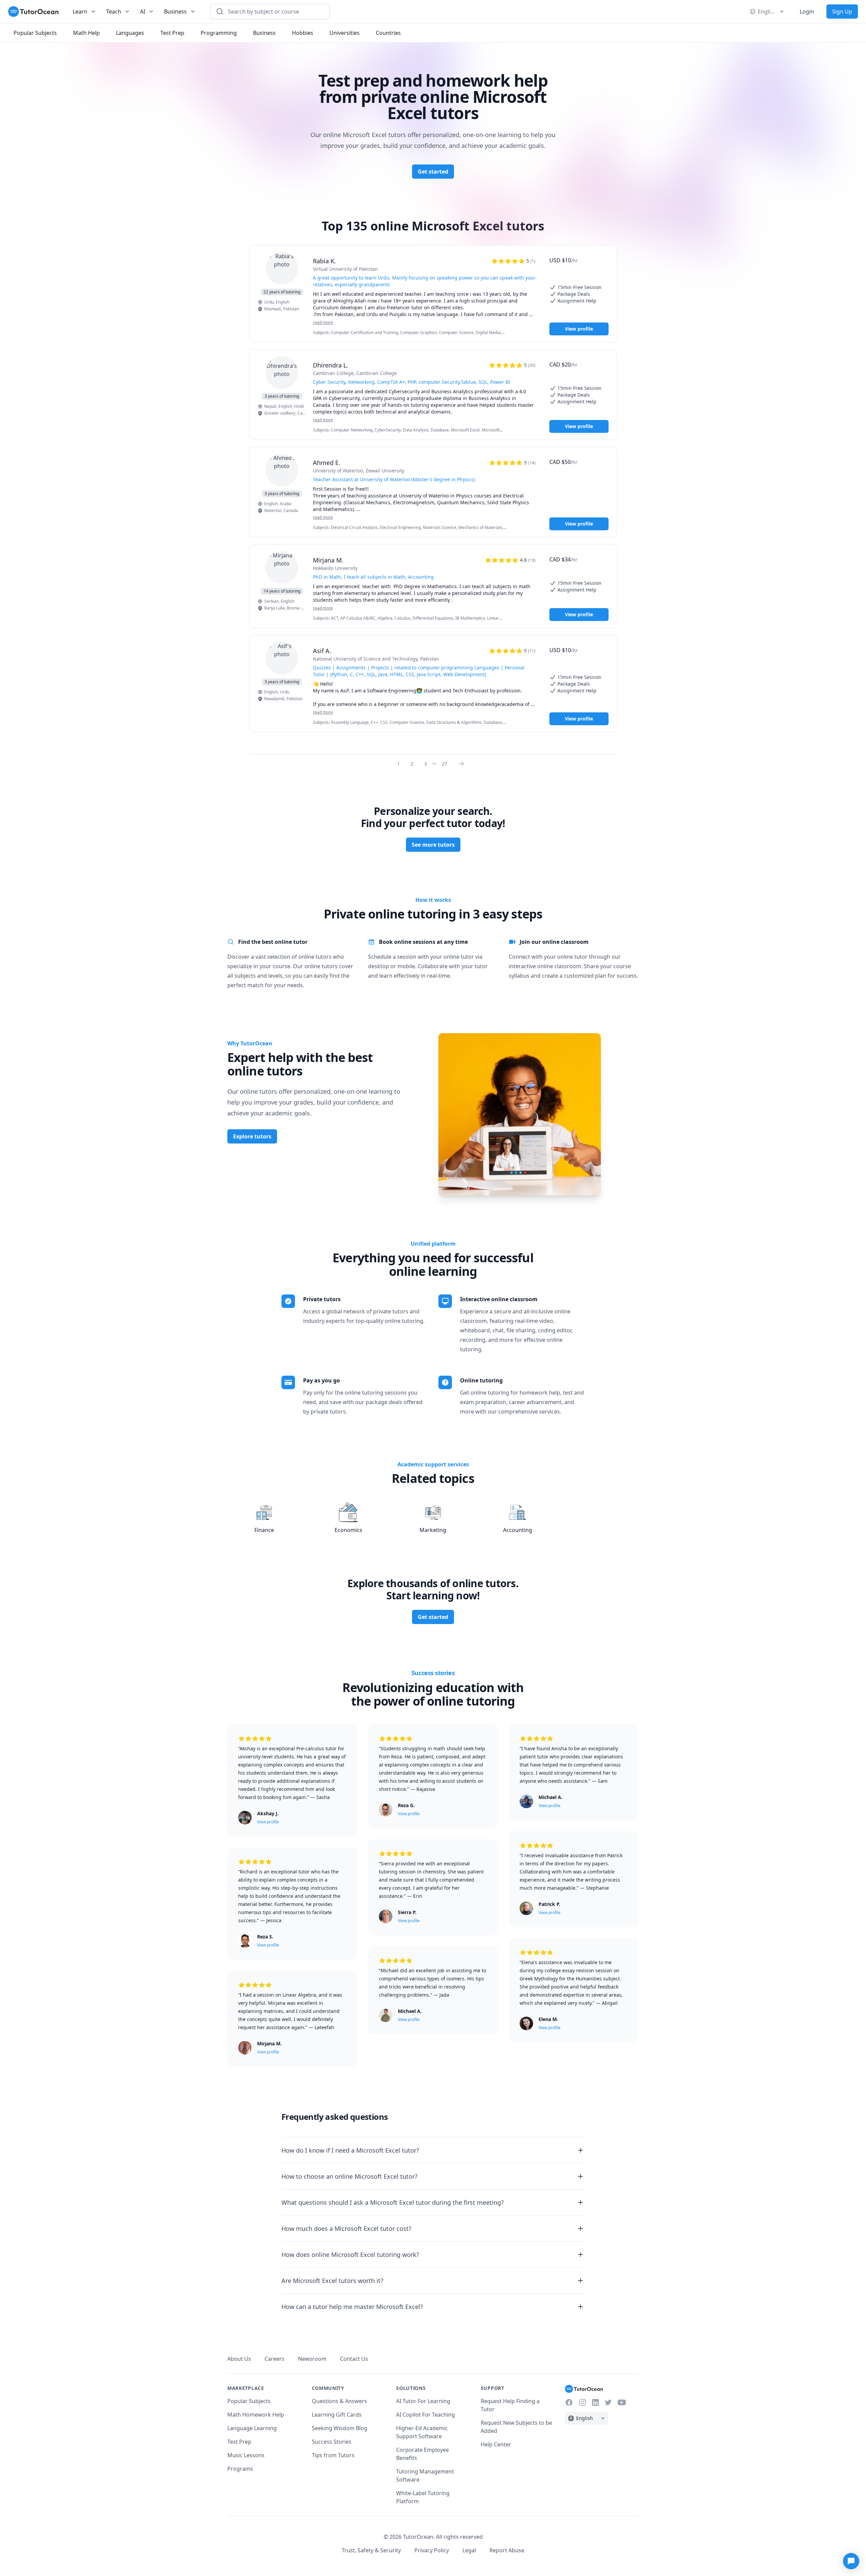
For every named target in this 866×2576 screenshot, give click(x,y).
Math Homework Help (256, 2415)
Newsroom (312, 2359)
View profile (579, 329)
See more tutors (433, 845)
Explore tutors (252, 1136)
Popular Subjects (249, 2401)
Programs (240, 2469)
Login (807, 12)
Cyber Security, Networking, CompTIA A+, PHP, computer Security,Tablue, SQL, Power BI (412, 382)
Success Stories (332, 2442)
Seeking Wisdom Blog (340, 2428)
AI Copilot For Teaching (426, 2415)
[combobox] (274, 12)
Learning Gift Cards (337, 2415)
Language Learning (252, 2428)
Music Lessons (246, 2455)
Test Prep (239, 2442)
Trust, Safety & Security (371, 2550)
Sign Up (842, 12)
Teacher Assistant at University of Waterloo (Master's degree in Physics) (394, 479)
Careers (275, 2359)
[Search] (220, 12)
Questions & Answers (339, 2401)
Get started (433, 172)
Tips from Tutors (333, 2455)
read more (323, 323)
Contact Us (354, 2359)
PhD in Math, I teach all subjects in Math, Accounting (373, 577)
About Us (239, 2359)
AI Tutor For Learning (423, 2401)
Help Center (496, 2444)
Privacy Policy (432, 2550)
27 (445, 764)
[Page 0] (463, 763)
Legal (469, 2550)
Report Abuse (507, 2550)
